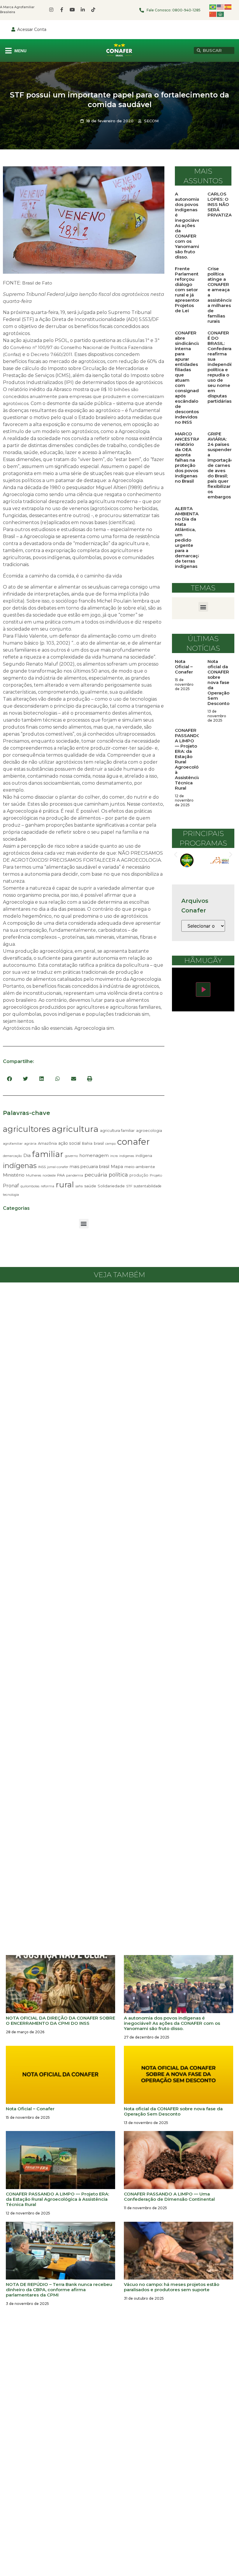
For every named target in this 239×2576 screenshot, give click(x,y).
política (118, 1175)
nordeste (49, 1176)
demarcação (12, 1156)
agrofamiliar (13, 1144)
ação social (69, 1143)
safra (79, 1186)
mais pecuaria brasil (89, 1167)
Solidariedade (111, 1186)
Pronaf (11, 1186)
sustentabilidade (148, 1186)
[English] (221, 7)
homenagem (94, 1155)
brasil (99, 1143)
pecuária (96, 1175)
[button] (9, 1079)
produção (139, 1175)
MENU (20, 51)
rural (65, 1185)
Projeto (156, 1175)
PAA (61, 1175)
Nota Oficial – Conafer (184, 667)
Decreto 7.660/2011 (51, 354)
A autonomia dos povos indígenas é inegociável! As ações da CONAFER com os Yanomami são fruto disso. (189, 225)
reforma (48, 1186)
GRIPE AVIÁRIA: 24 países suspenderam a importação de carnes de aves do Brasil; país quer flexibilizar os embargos (223, 465)
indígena (144, 1156)
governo (71, 1156)
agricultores (27, 1129)
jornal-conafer (58, 1167)
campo (110, 1144)
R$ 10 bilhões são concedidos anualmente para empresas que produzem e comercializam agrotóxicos (84, 396)
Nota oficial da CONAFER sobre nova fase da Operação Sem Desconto (218, 682)
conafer (133, 1142)
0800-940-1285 (186, 10)
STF (129, 1186)
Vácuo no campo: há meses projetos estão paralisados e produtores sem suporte (172, 2287)
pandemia (75, 1175)
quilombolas (30, 1186)
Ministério (14, 1175)
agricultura (75, 1129)
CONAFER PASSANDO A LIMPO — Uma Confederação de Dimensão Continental (169, 2197)
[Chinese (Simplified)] (213, 14)
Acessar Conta (32, 29)
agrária (30, 1143)
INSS (42, 1167)
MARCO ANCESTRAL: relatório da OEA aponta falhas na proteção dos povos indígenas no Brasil (189, 457)
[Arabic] (221, 14)
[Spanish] (228, 7)
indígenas (20, 1166)
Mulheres (34, 1175)
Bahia (87, 1143)
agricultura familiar (117, 1130)
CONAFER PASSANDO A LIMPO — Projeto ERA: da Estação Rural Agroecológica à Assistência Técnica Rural (191, 759)
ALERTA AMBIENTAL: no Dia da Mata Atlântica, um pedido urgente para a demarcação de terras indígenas (189, 537)
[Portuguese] (213, 7)
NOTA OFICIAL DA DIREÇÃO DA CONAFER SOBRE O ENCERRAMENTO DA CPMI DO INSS (60, 2021)
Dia (27, 1155)
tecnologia (11, 1195)
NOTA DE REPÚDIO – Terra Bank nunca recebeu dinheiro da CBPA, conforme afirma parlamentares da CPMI (59, 2290)
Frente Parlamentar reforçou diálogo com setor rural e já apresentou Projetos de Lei (189, 290)
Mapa (117, 1167)
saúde (90, 1186)
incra (114, 1156)
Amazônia (47, 1143)
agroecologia (149, 1130)
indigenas (127, 1156)
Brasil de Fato (37, 283)
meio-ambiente (140, 1167)
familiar (48, 1154)
